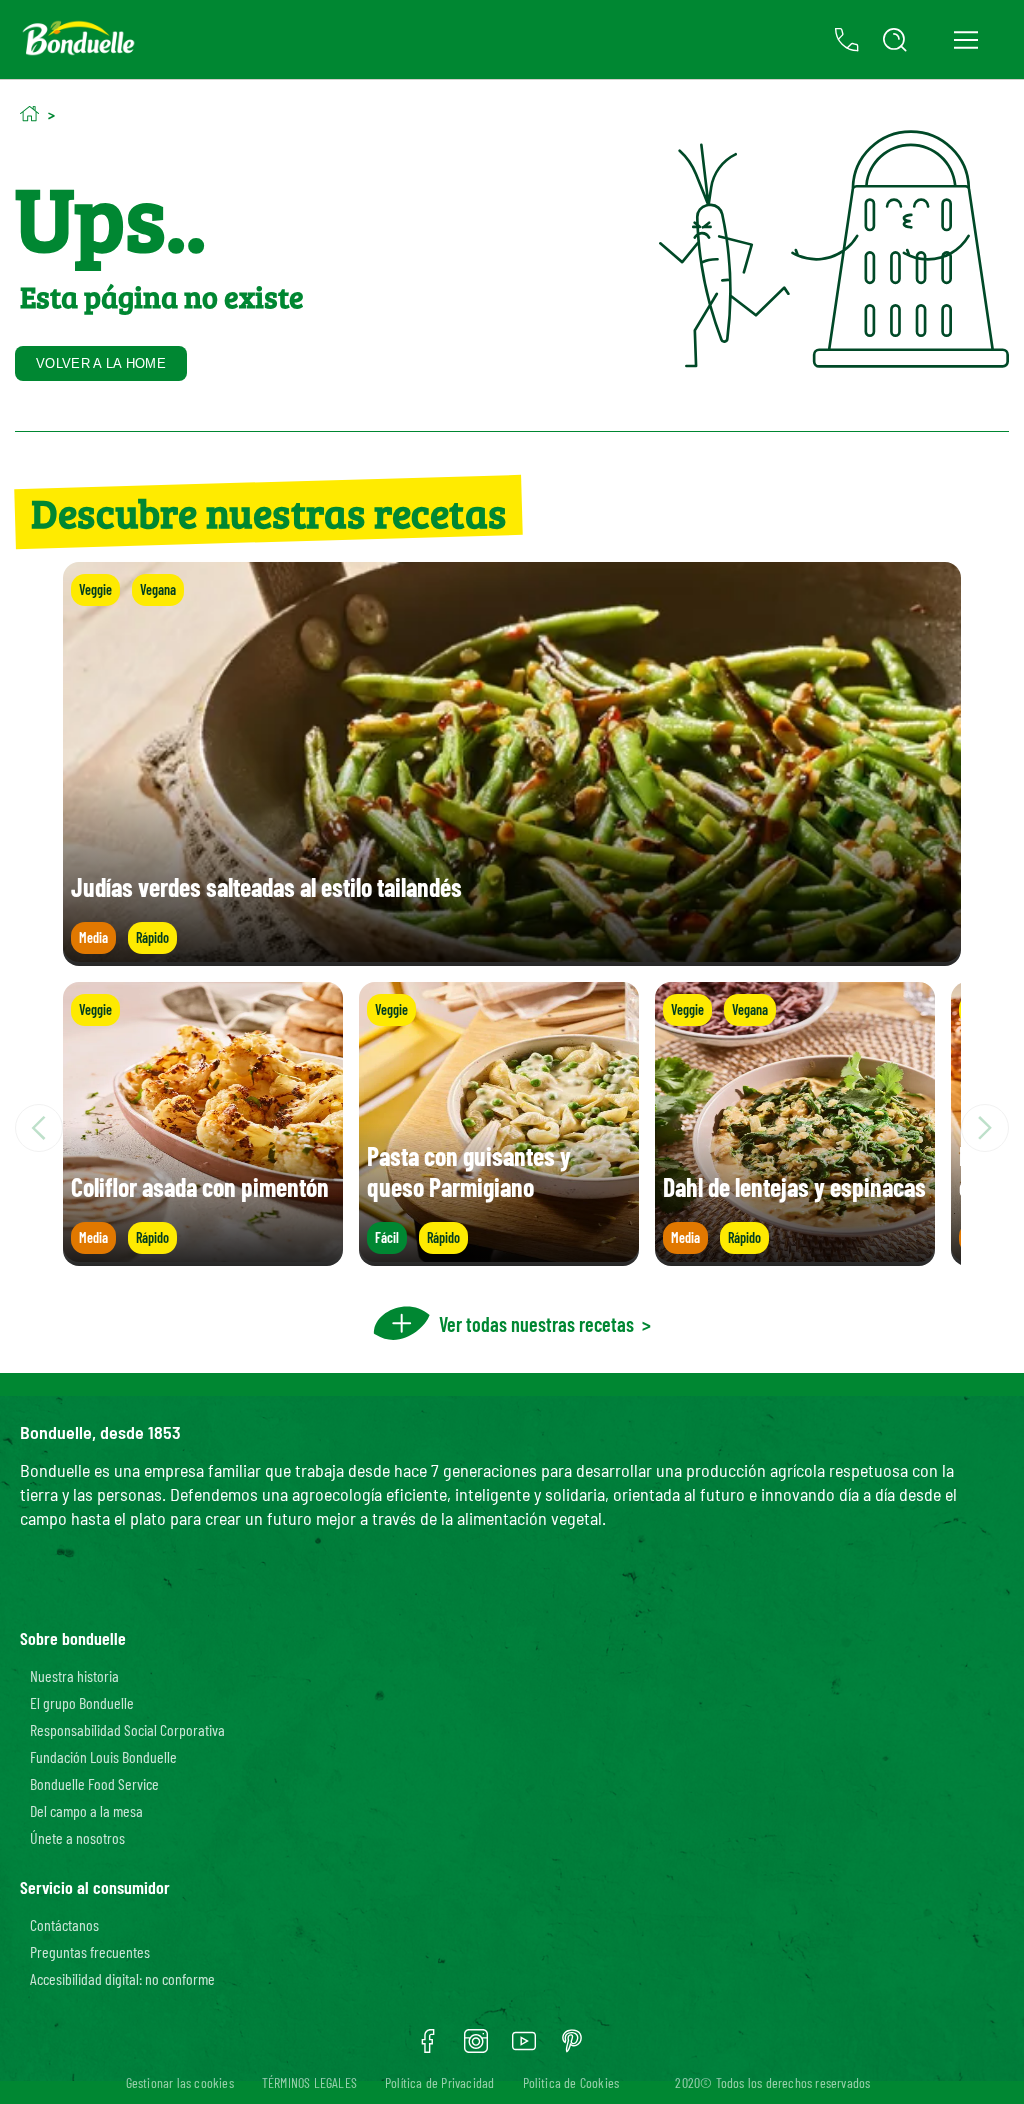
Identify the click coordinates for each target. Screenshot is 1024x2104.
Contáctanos (64, 1924)
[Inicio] (29, 113)
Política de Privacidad (439, 2082)
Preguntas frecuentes (90, 1951)
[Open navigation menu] (965, 40)
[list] (512, 1128)
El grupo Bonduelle (82, 1702)
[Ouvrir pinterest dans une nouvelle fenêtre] (572, 2048)
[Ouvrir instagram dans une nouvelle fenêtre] (476, 2048)
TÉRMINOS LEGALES (309, 2082)
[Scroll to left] (39, 1128)
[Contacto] (847, 40)
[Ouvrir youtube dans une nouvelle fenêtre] (524, 2048)
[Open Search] (895, 40)
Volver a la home (101, 363)
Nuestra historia (74, 1675)
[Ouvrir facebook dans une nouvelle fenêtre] (428, 2048)
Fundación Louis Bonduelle (103, 1756)
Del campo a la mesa (86, 1810)
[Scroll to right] (985, 1128)
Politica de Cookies (571, 2082)
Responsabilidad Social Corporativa (127, 1729)
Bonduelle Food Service (94, 1783)
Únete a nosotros (77, 1837)
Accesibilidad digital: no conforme (122, 1978)
